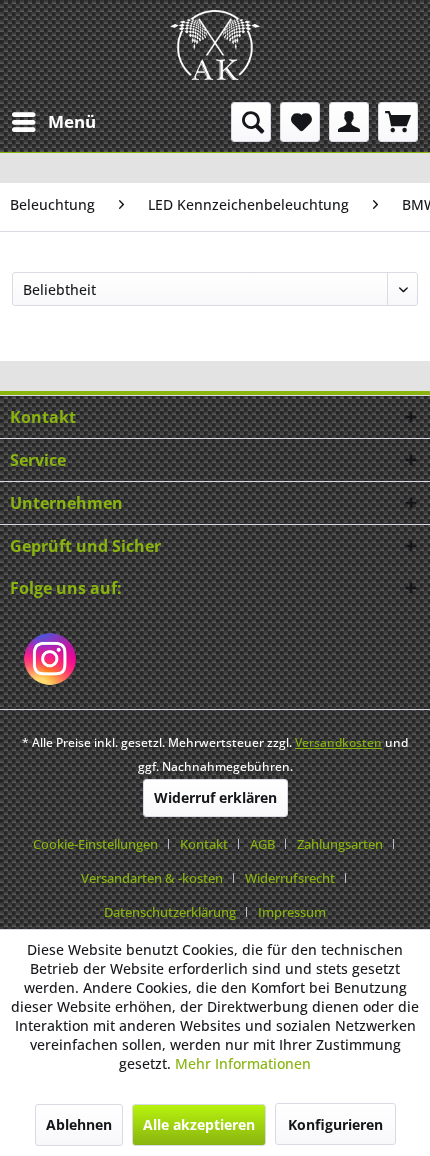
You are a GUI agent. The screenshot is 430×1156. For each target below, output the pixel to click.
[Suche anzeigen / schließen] (251, 122)
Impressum (292, 912)
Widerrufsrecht (290, 878)
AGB (262, 844)
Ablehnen (79, 1124)
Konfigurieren (335, 1124)
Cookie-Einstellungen (95, 844)
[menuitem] (53, 122)
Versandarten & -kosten (152, 878)
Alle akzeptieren (199, 1124)
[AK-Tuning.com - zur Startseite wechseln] (214, 45)
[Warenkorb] (398, 122)
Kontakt (204, 844)
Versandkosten (338, 742)
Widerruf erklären (215, 797)
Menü (72, 121)
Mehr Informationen (243, 1063)
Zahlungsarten (340, 844)
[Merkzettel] (300, 122)
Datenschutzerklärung (170, 912)
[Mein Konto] (349, 122)
